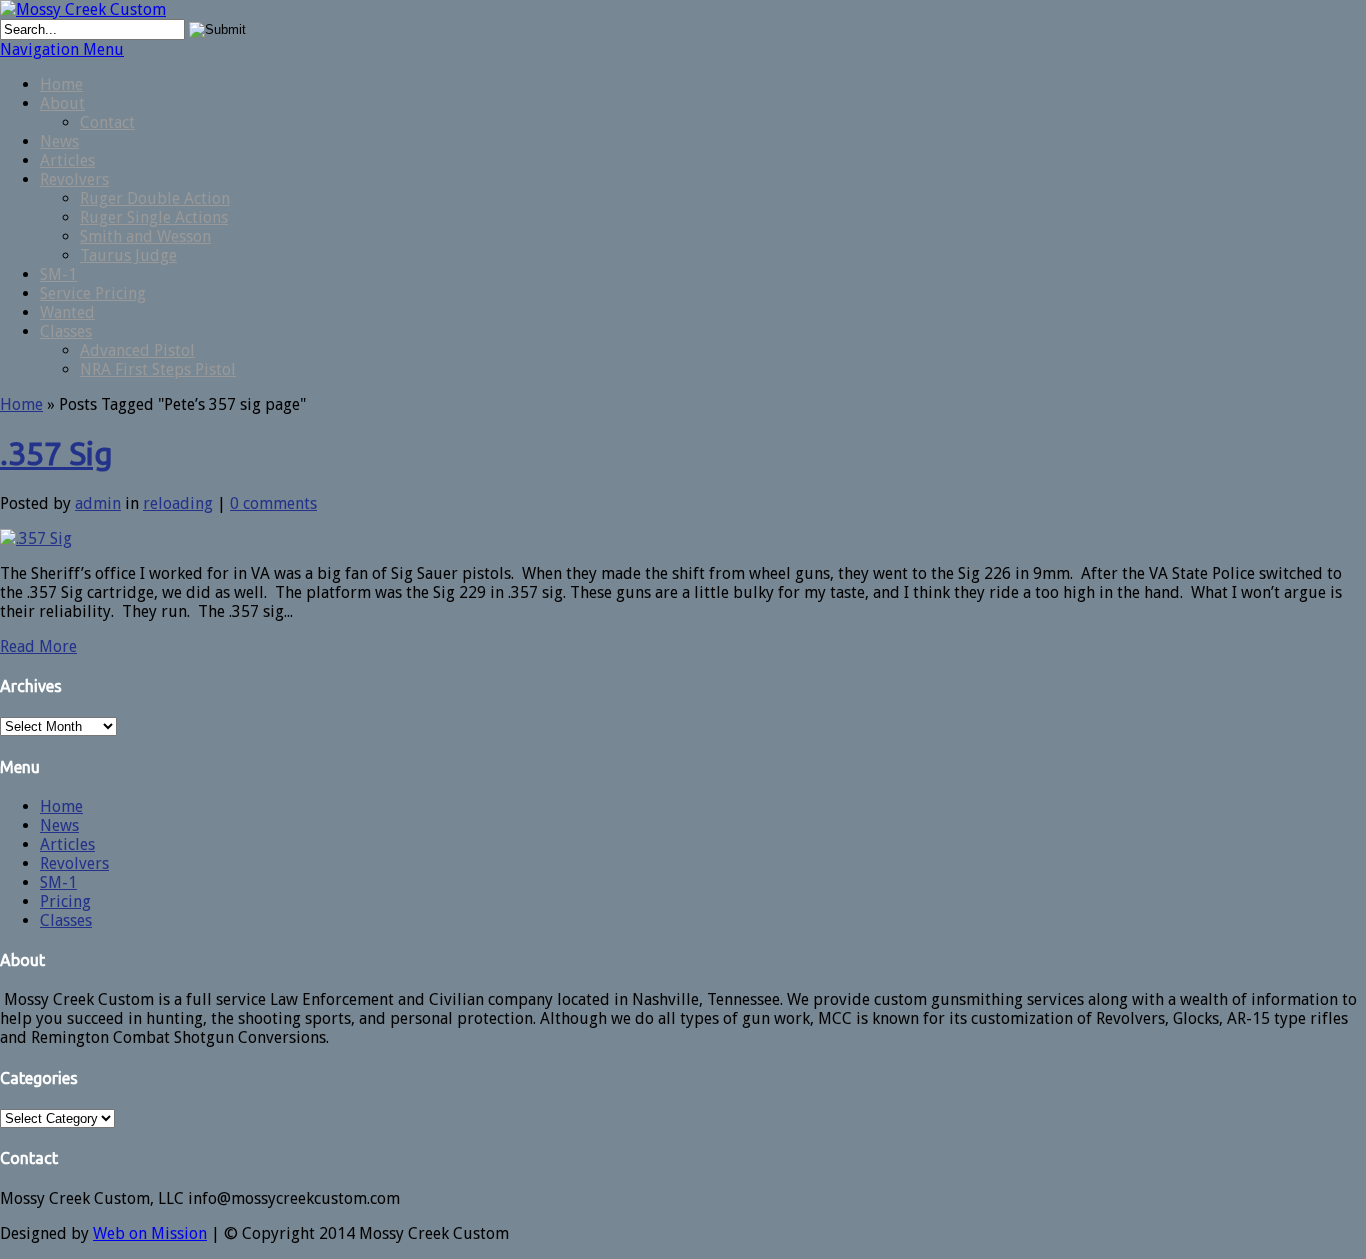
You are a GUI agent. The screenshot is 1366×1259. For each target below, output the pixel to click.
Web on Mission (150, 1233)
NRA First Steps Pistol (158, 369)
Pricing (65, 901)
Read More (38, 646)
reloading (178, 503)
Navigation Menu (62, 49)
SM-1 (58, 274)
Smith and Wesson (145, 236)
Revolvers (74, 179)
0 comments (273, 503)
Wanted (67, 312)
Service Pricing (93, 293)
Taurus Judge (128, 255)
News (59, 141)
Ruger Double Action (155, 198)
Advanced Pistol (137, 350)
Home (61, 84)
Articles (67, 160)
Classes (66, 331)
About (62, 103)
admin (98, 503)
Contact (107, 122)
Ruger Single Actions (154, 217)
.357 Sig (56, 453)
